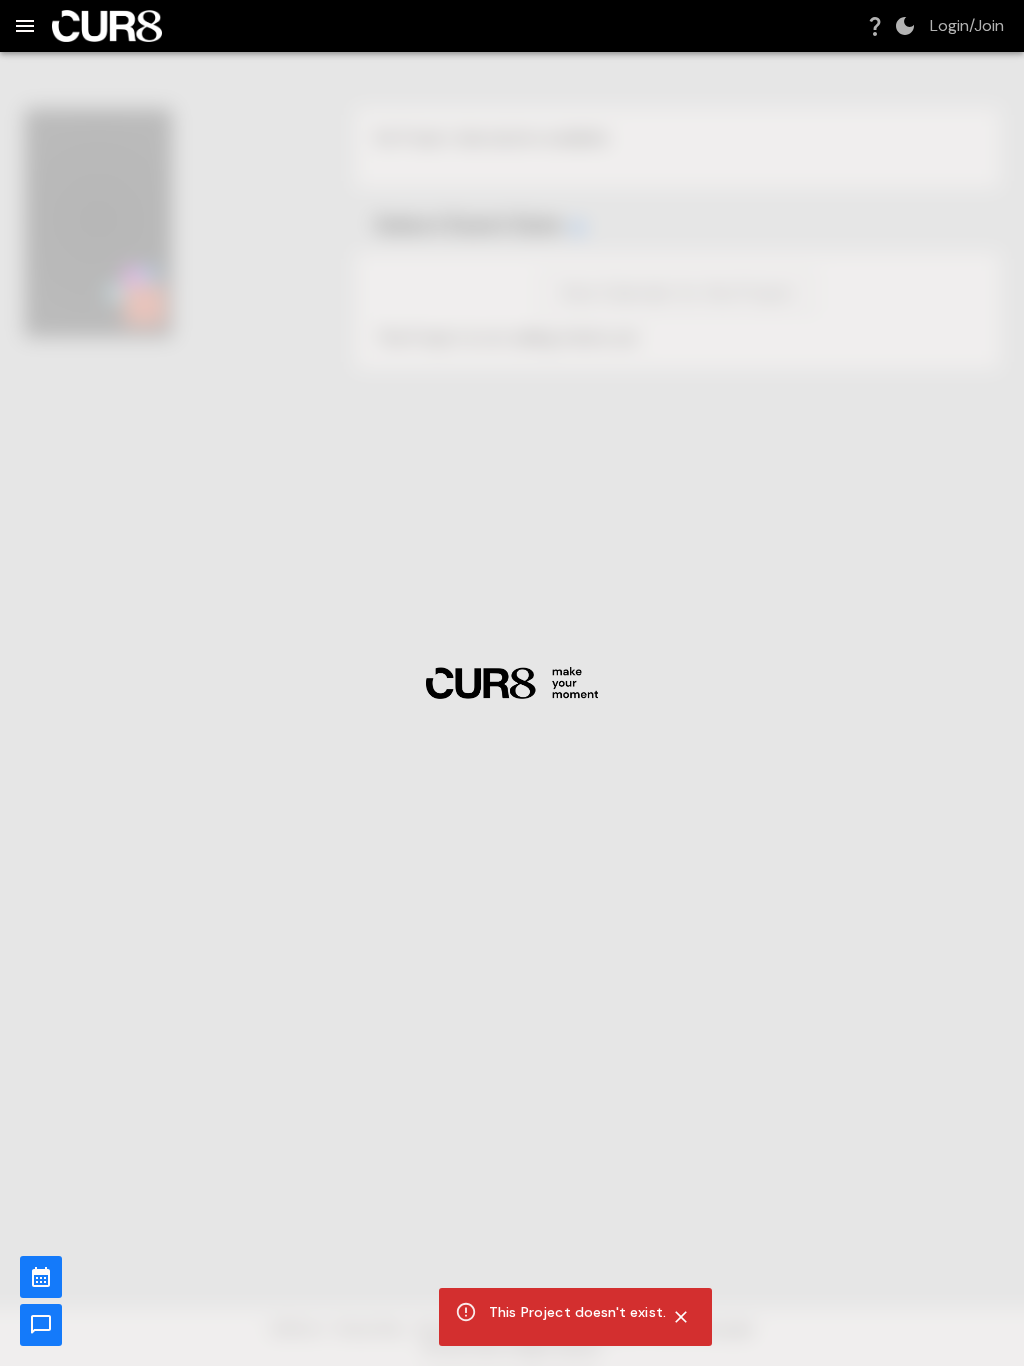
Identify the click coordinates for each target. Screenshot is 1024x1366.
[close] (681, 1317)
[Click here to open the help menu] (875, 26)
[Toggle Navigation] (25, 26)
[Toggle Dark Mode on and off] (905, 26)
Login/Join (967, 26)
